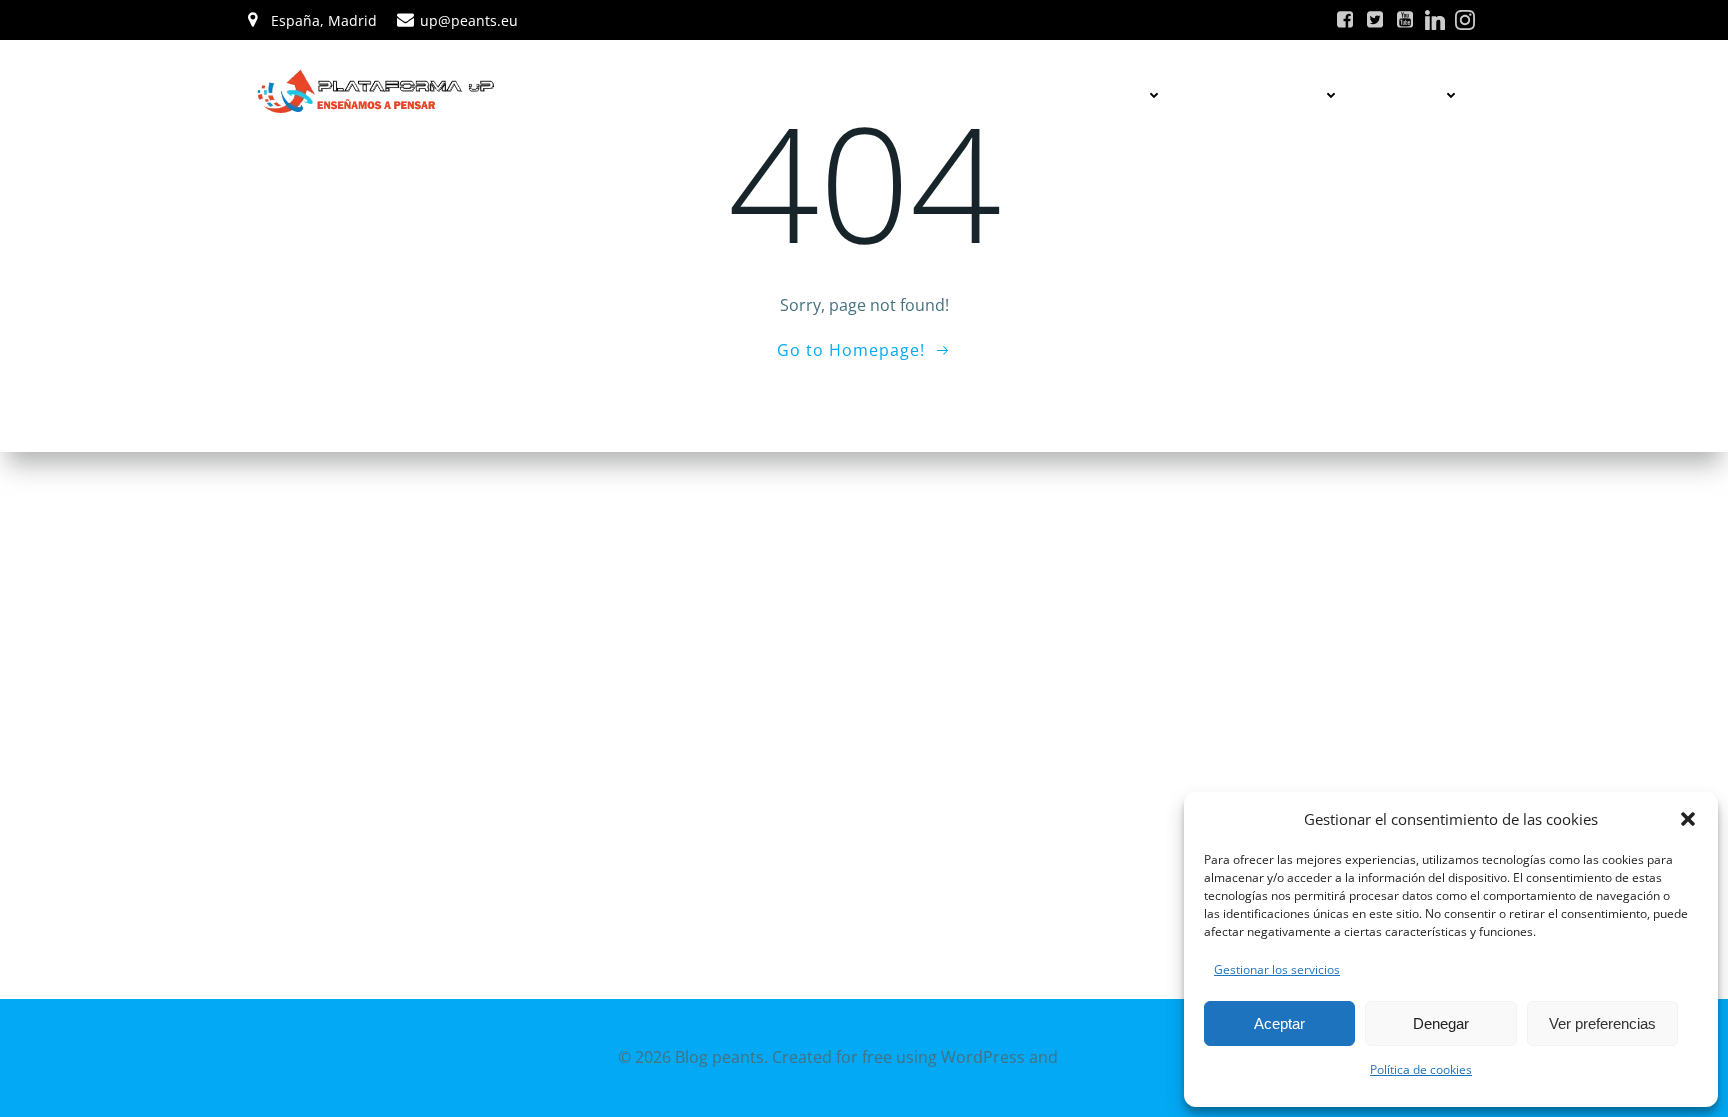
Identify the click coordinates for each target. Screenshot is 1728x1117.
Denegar (1441, 1023)
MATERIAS (1111, 94)
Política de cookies (1421, 1069)
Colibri (1086, 1057)
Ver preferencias (1602, 1023)
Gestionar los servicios (1277, 969)
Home (1015, 94)
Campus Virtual (1262, 94)
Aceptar (1279, 1023)
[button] (1688, 819)
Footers (1411, 94)
